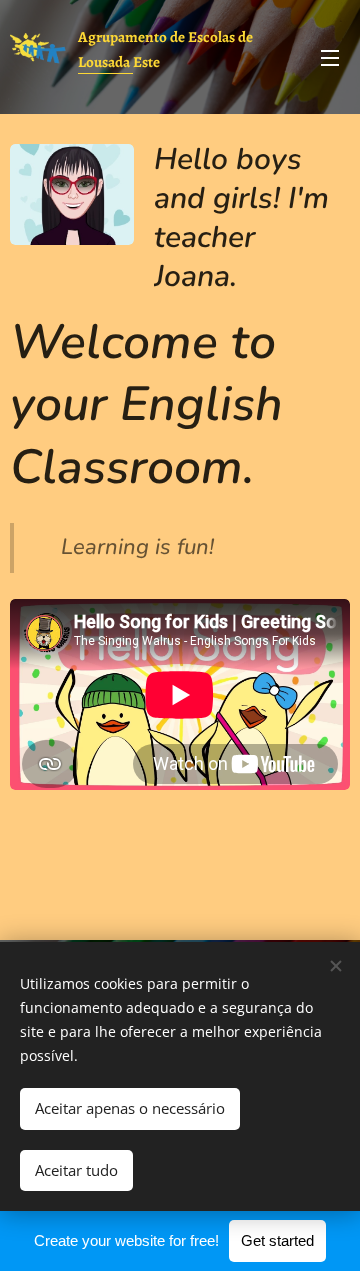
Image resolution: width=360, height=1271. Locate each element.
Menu (330, 57)
